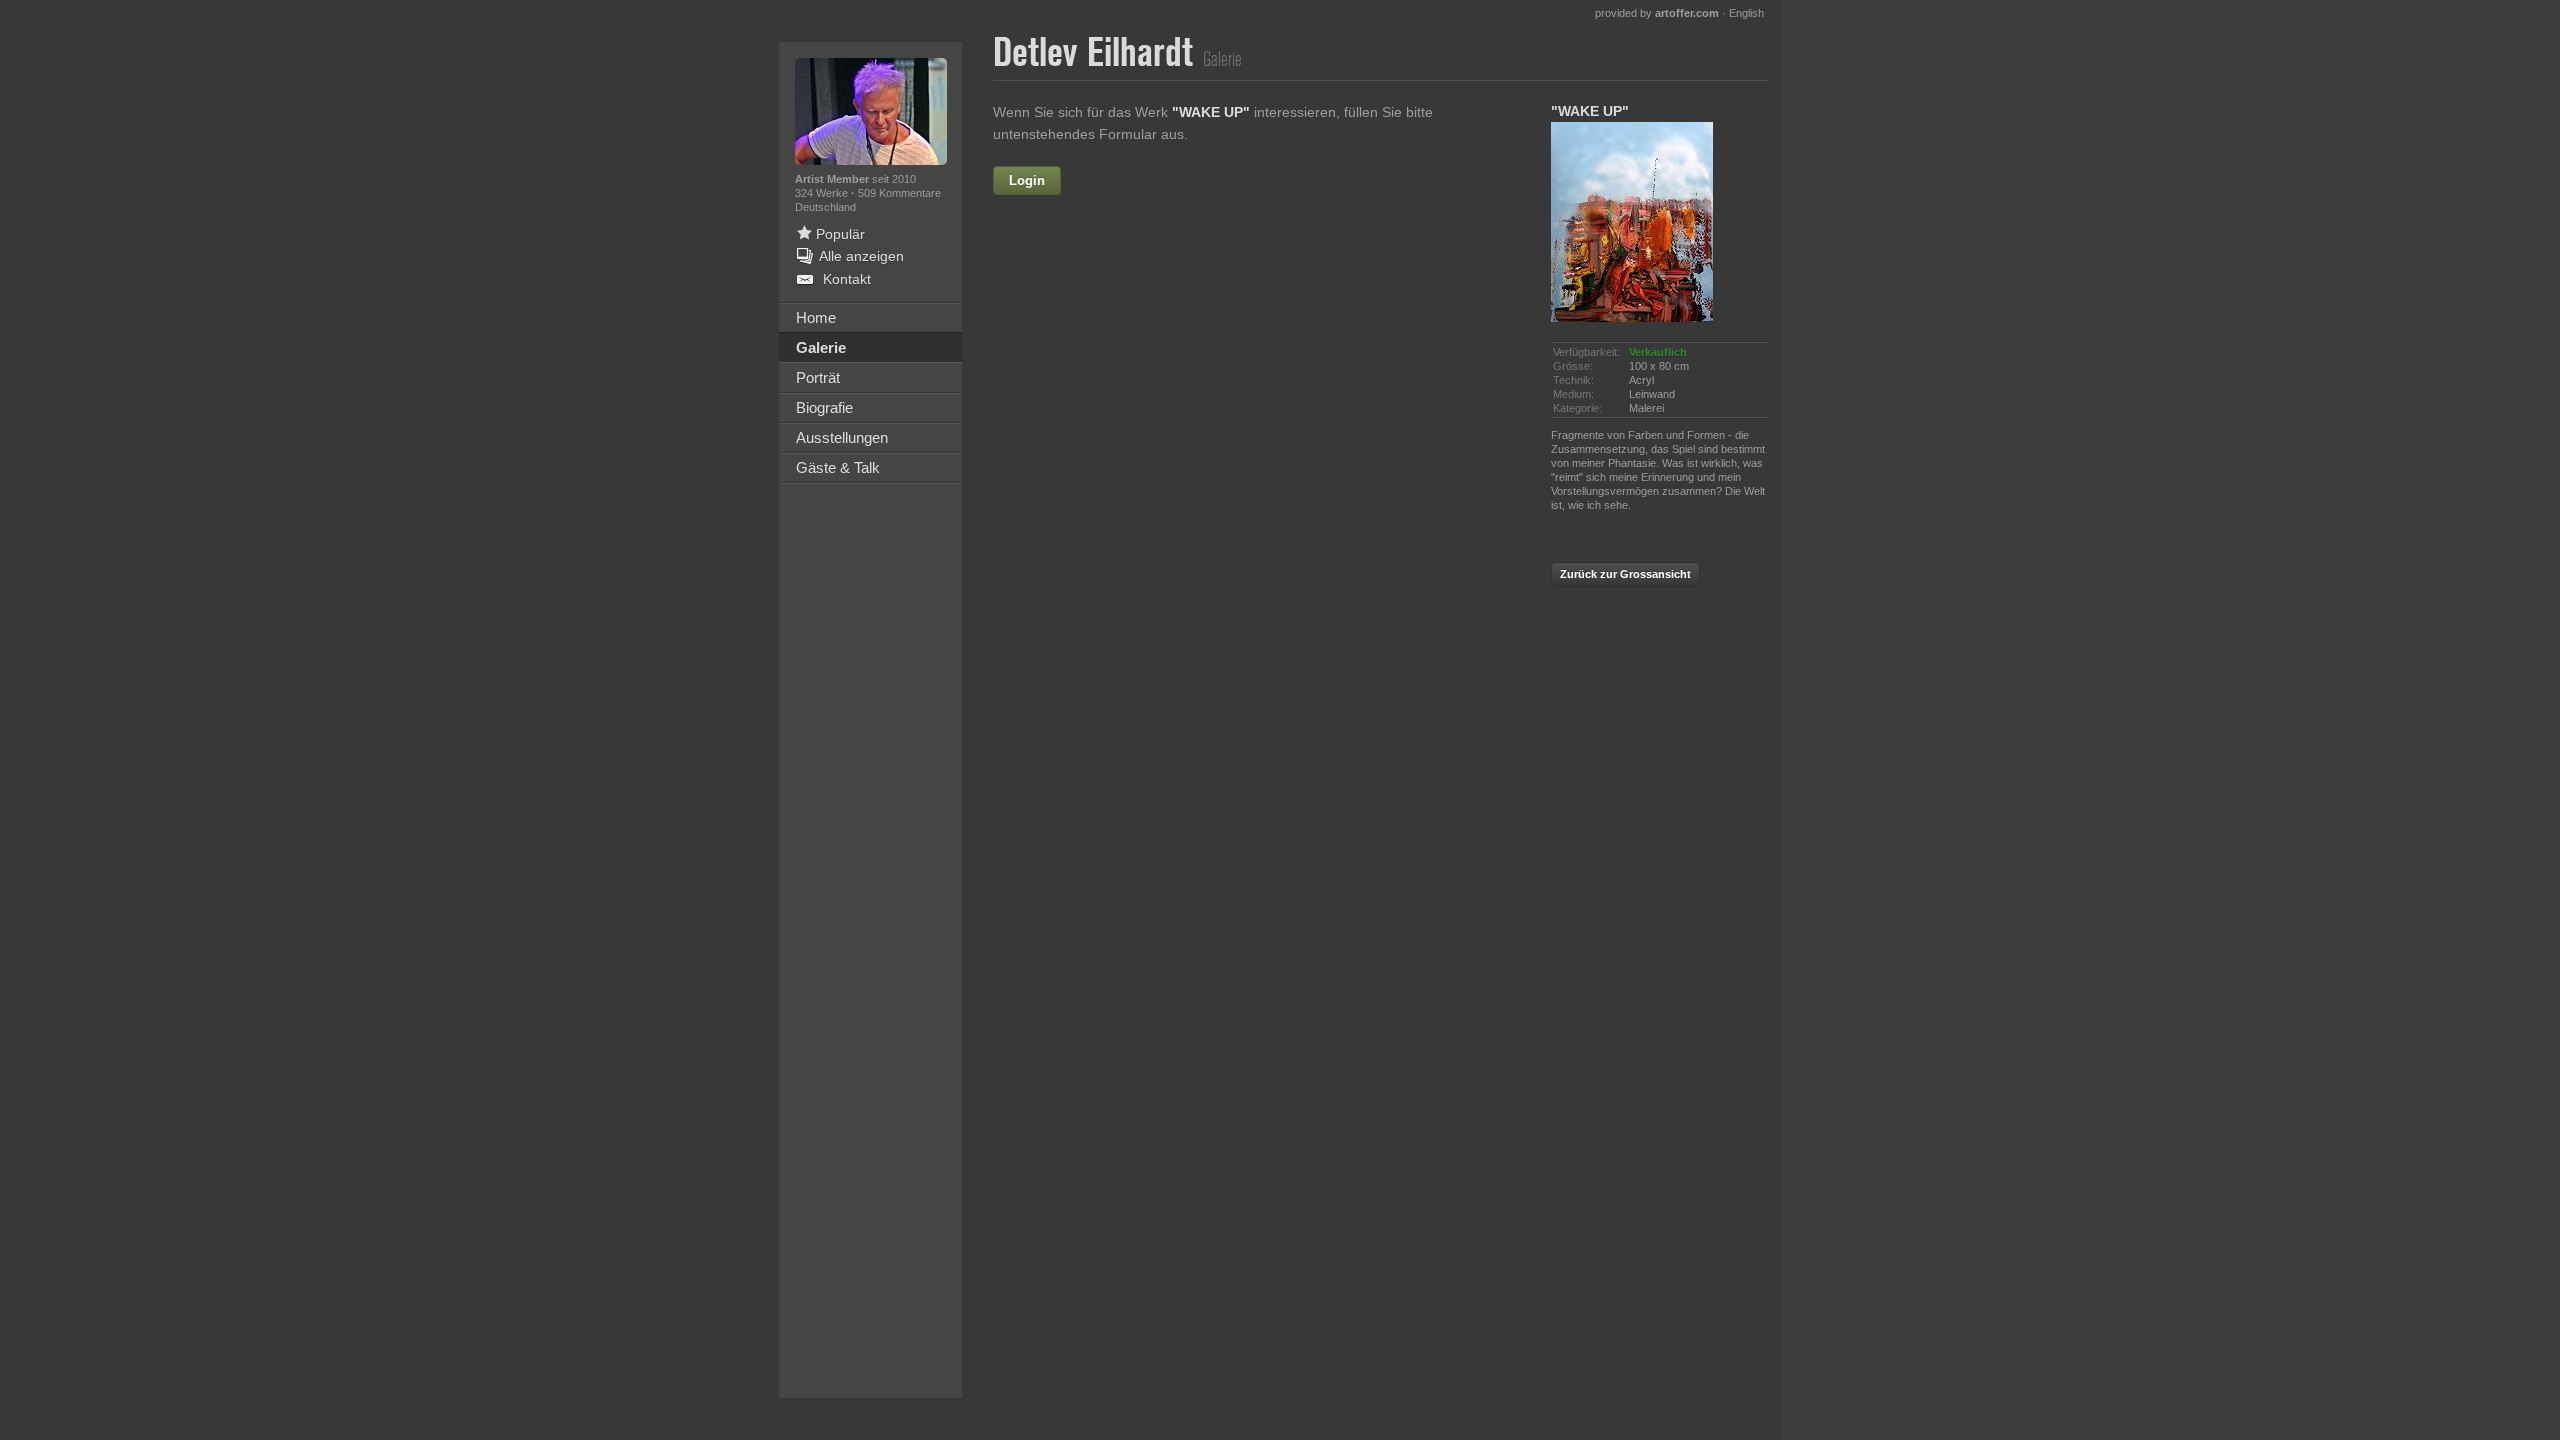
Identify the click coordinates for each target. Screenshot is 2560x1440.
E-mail (1112, 309)
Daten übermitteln (1260, 575)
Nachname (1097, 266)
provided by (1657, 13)
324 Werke (823, 193)
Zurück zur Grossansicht (1625, 574)
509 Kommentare (899, 193)
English (1746, 13)
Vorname (1177, 181)
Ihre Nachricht (1085, 352)
